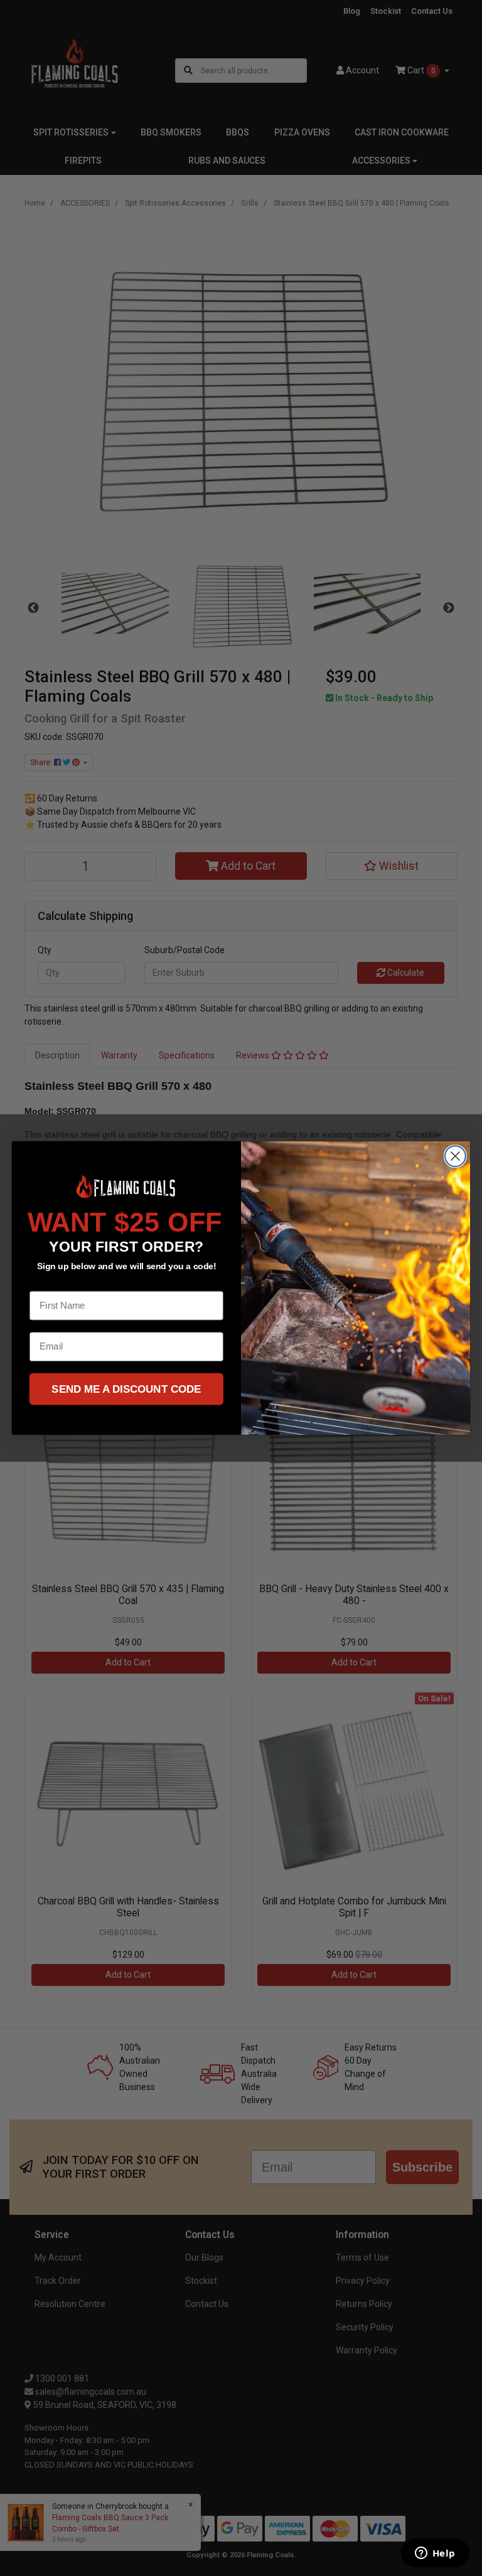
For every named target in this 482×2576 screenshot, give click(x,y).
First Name (54, 1282)
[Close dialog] (455, 1156)
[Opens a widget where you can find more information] (435, 2554)
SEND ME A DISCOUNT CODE (126, 1389)
